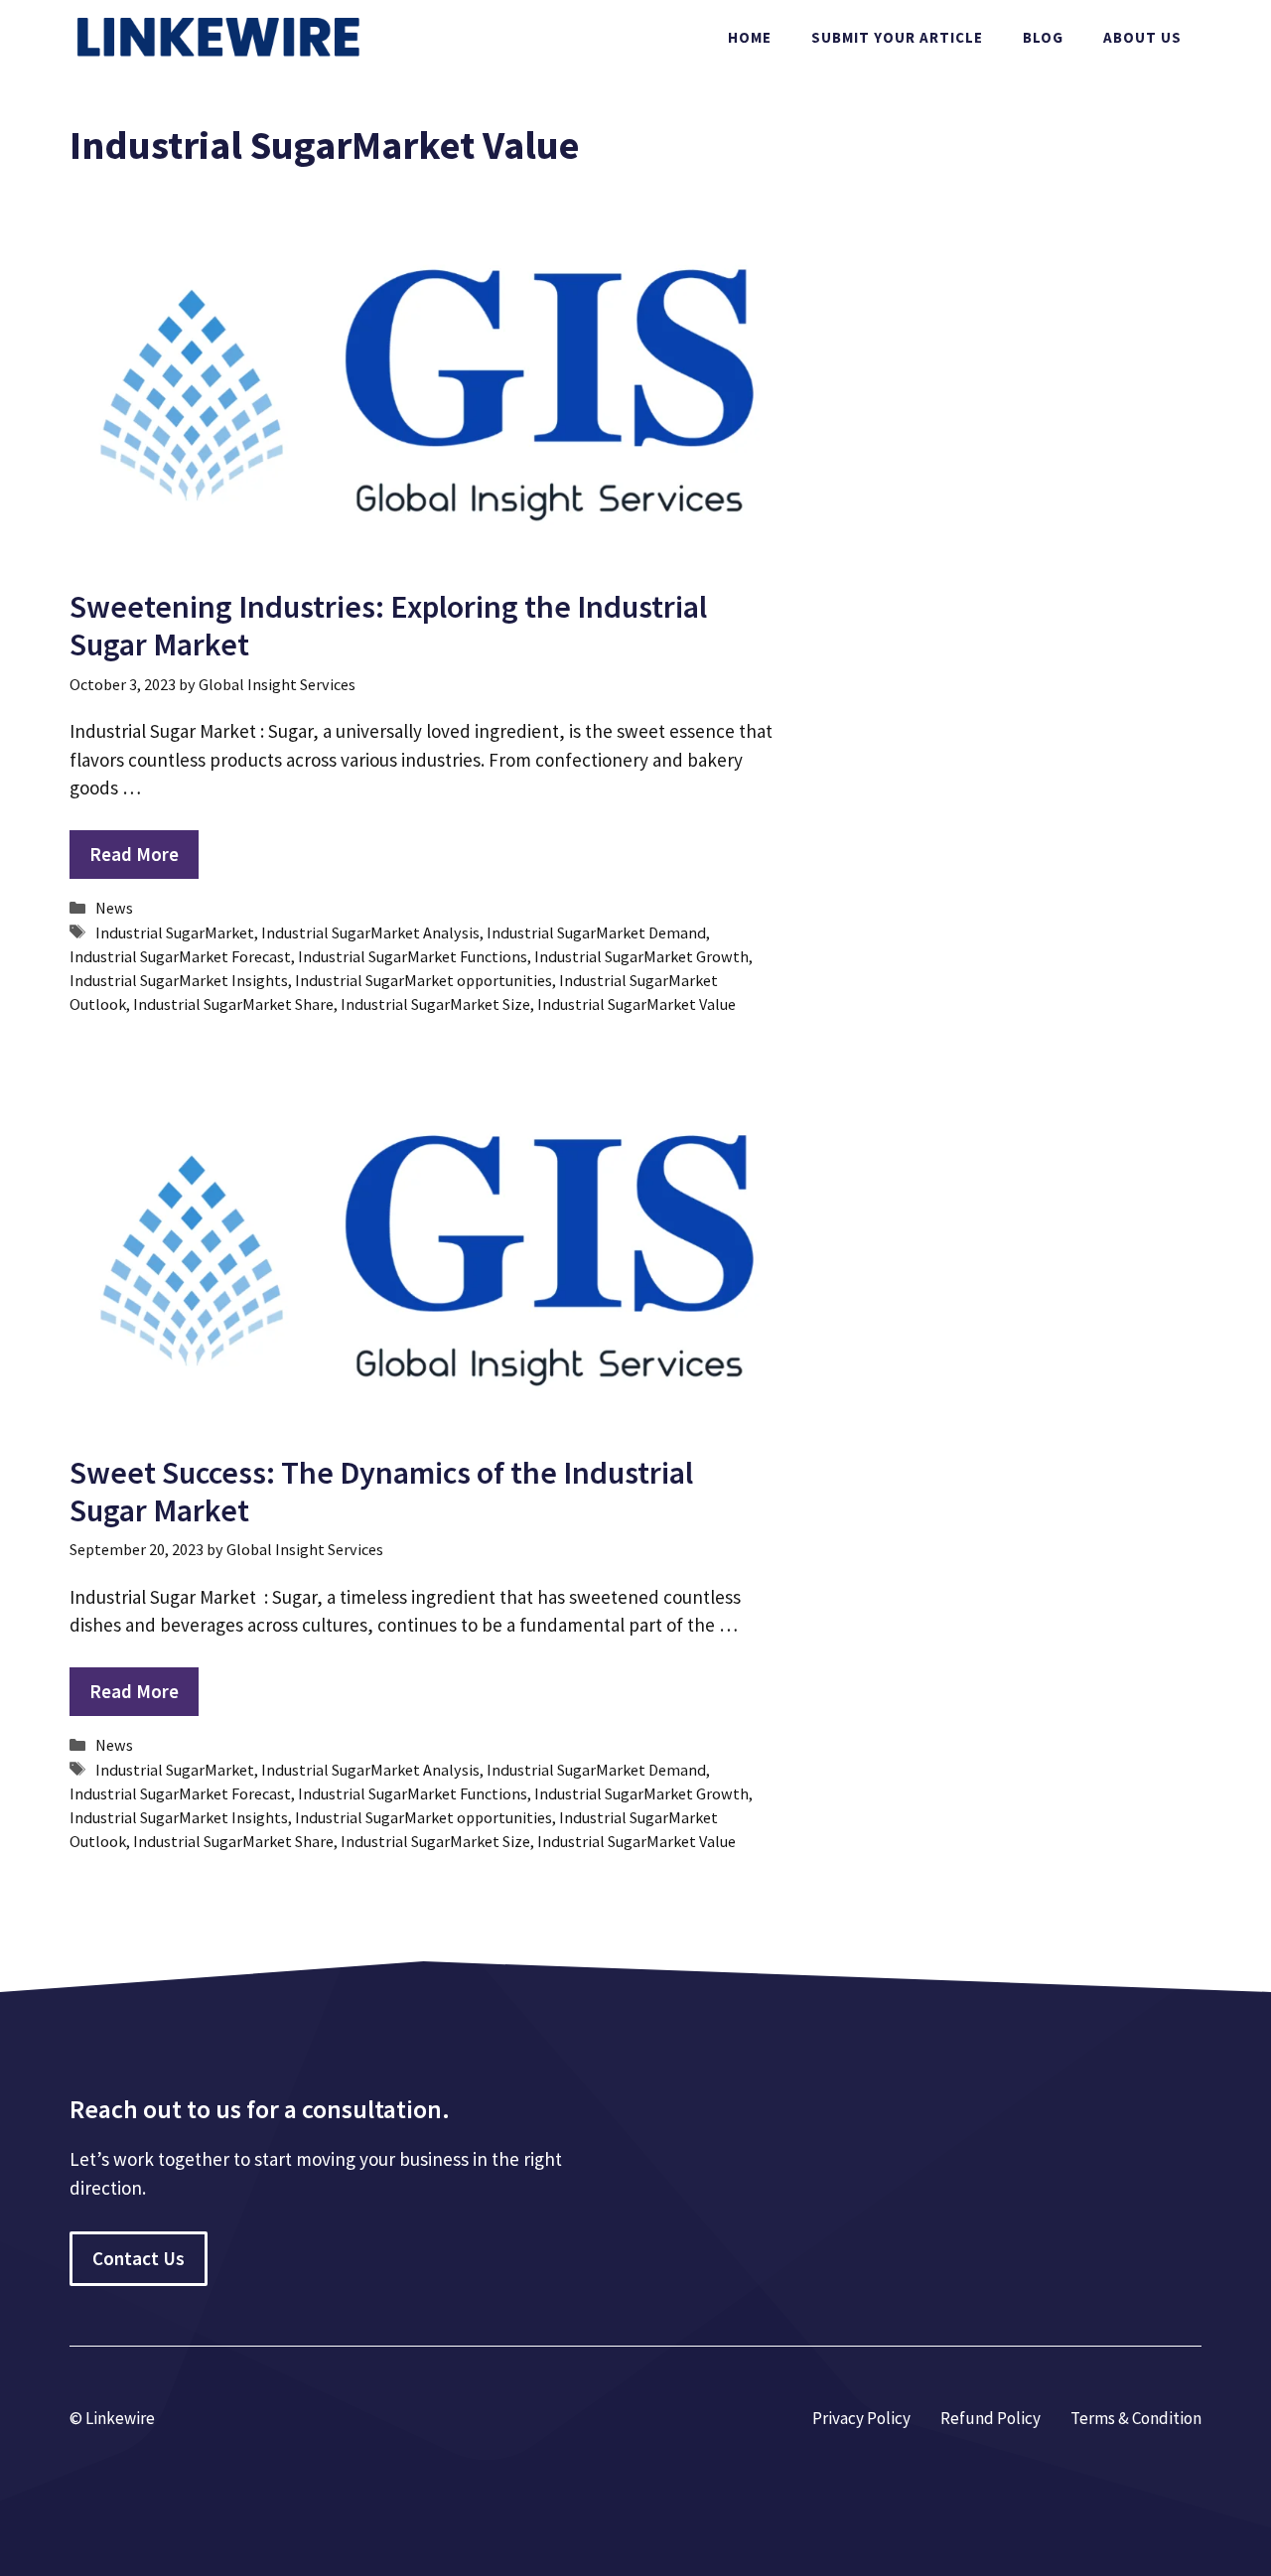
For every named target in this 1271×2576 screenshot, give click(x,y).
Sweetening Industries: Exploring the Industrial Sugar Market (388, 626)
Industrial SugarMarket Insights (179, 980)
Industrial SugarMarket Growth (641, 956)
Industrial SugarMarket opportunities (424, 980)
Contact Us (139, 2258)
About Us (1142, 37)
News (114, 908)
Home (750, 37)
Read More (134, 854)
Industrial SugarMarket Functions (413, 956)
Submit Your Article (897, 37)
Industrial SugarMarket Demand (596, 932)
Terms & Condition (1136, 2418)
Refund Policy (990, 2418)
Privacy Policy (861, 2418)
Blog (1043, 37)
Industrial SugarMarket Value (636, 1004)
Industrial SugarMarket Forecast (180, 956)
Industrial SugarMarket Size (435, 1004)
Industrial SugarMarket (175, 932)
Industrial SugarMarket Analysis (370, 932)
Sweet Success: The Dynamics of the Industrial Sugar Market (381, 1492)
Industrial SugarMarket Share (233, 1004)
